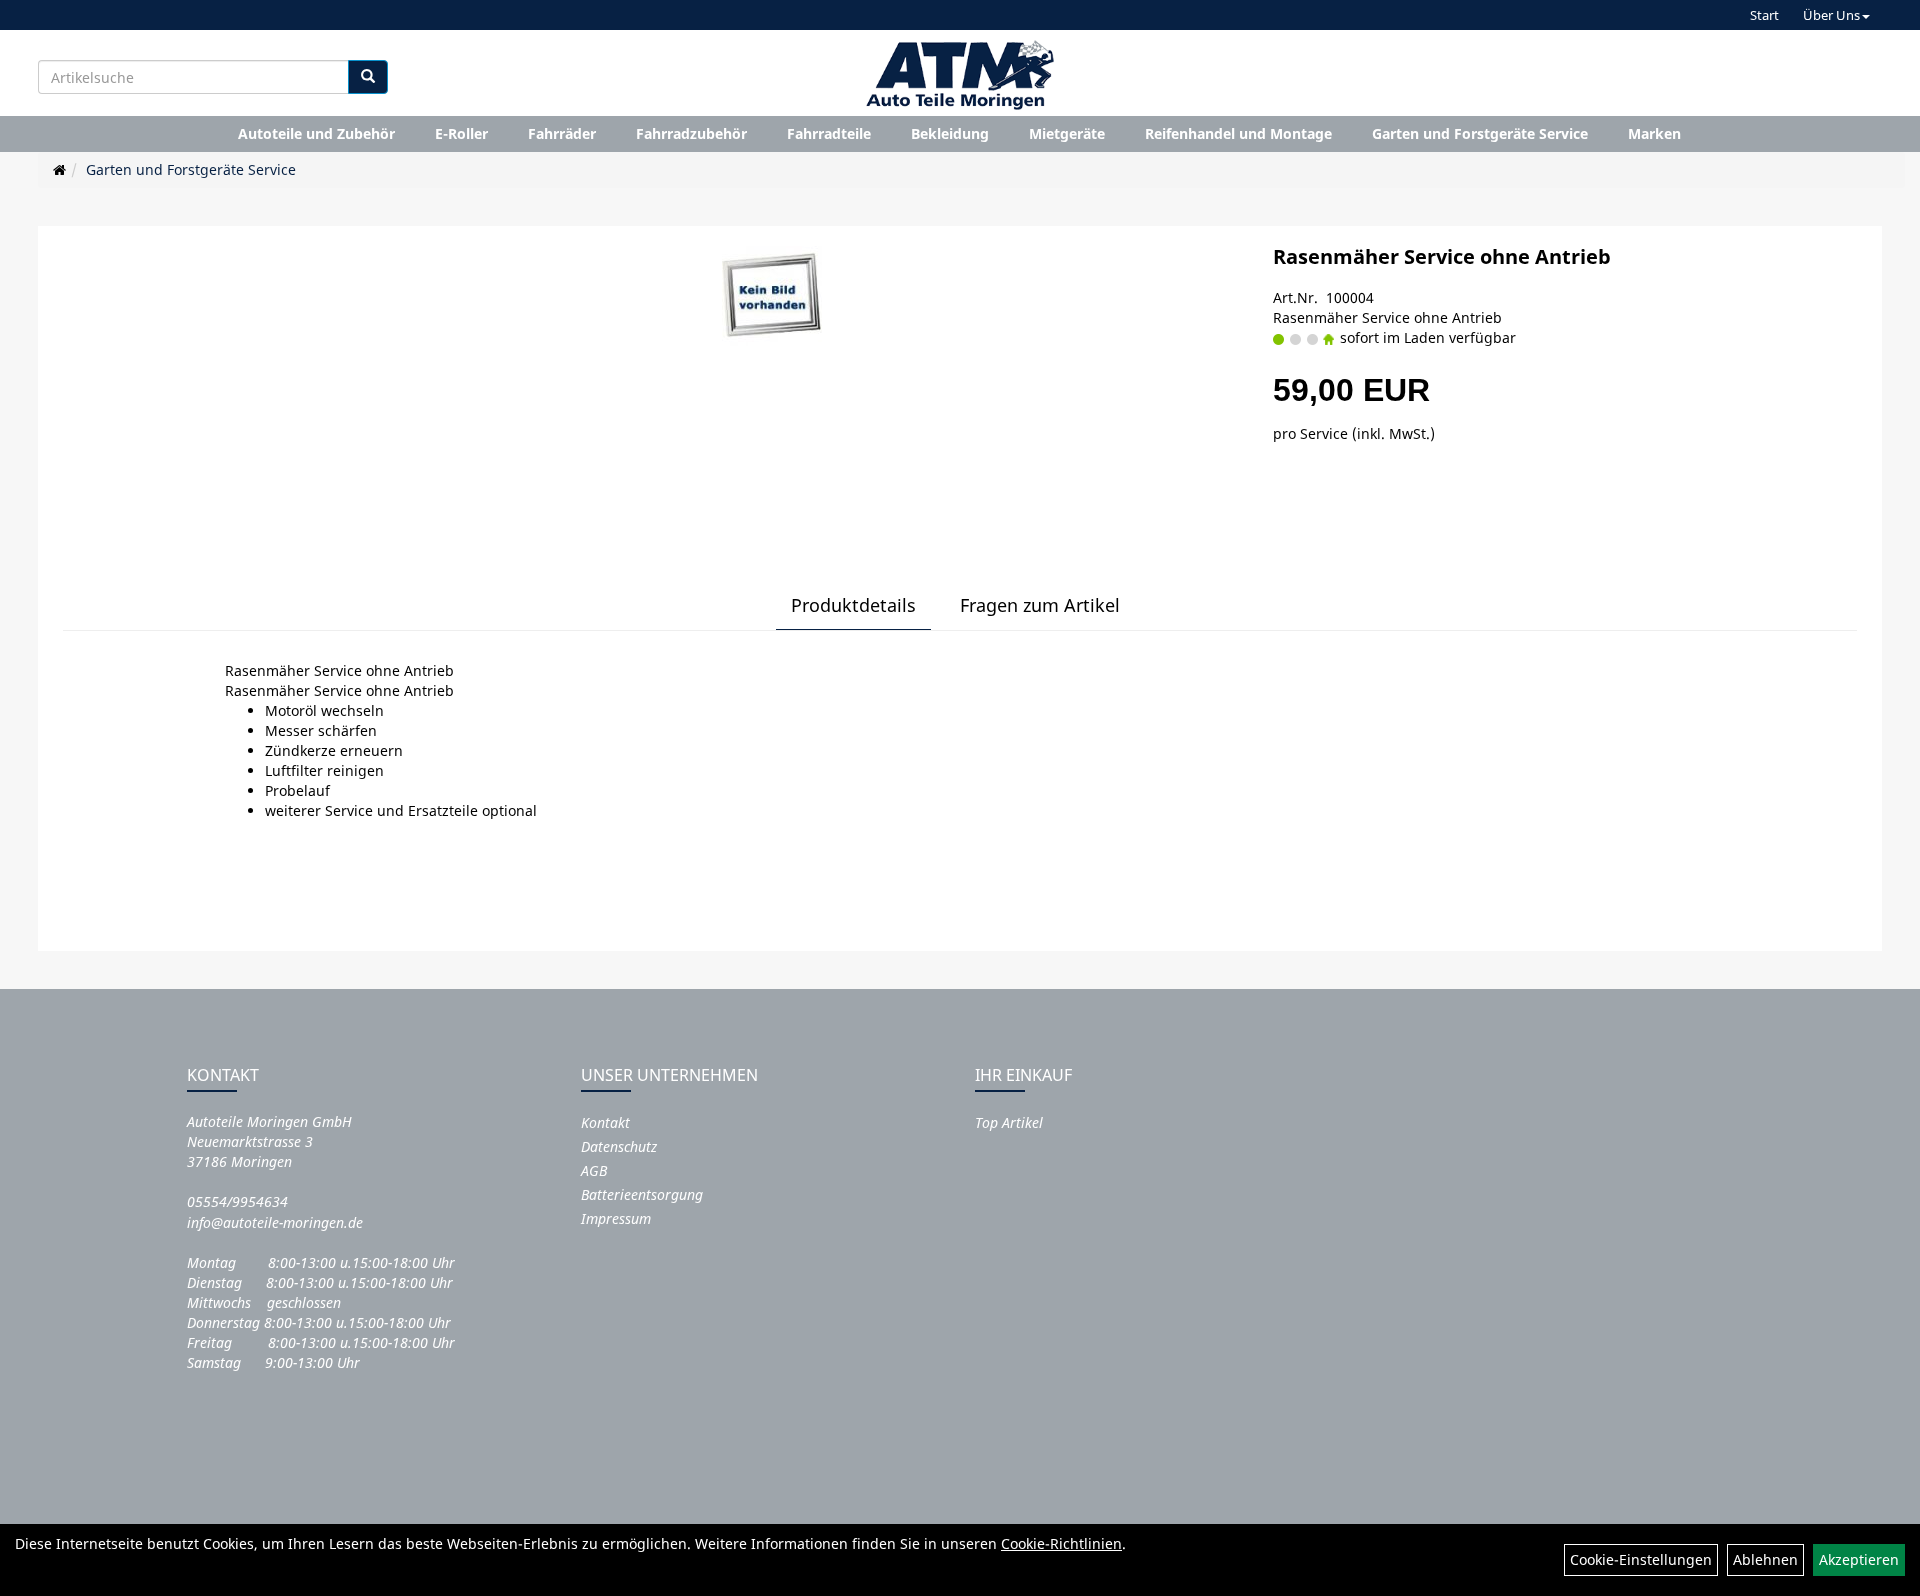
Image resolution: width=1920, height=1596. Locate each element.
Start (1764, 15)
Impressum (616, 1218)
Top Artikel (1009, 1122)
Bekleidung (950, 133)
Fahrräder (562, 133)
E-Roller (461, 133)
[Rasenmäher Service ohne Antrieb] (772, 296)
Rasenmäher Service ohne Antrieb (1442, 256)
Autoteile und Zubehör (316, 133)
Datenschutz (619, 1146)
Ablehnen (1765, 1559)
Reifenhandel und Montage (1238, 133)
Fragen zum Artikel (1040, 605)
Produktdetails (853, 605)
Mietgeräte (1067, 133)
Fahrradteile (829, 133)
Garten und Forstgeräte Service (1480, 133)
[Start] (59, 169)
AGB (594, 1170)
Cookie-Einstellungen (1641, 1559)
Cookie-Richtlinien (1061, 1543)
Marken (1654, 133)
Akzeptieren (1859, 1559)
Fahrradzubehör (691, 133)
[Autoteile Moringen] (960, 75)
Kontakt (605, 1122)
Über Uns (1831, 15)
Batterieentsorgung (642, 1194)
